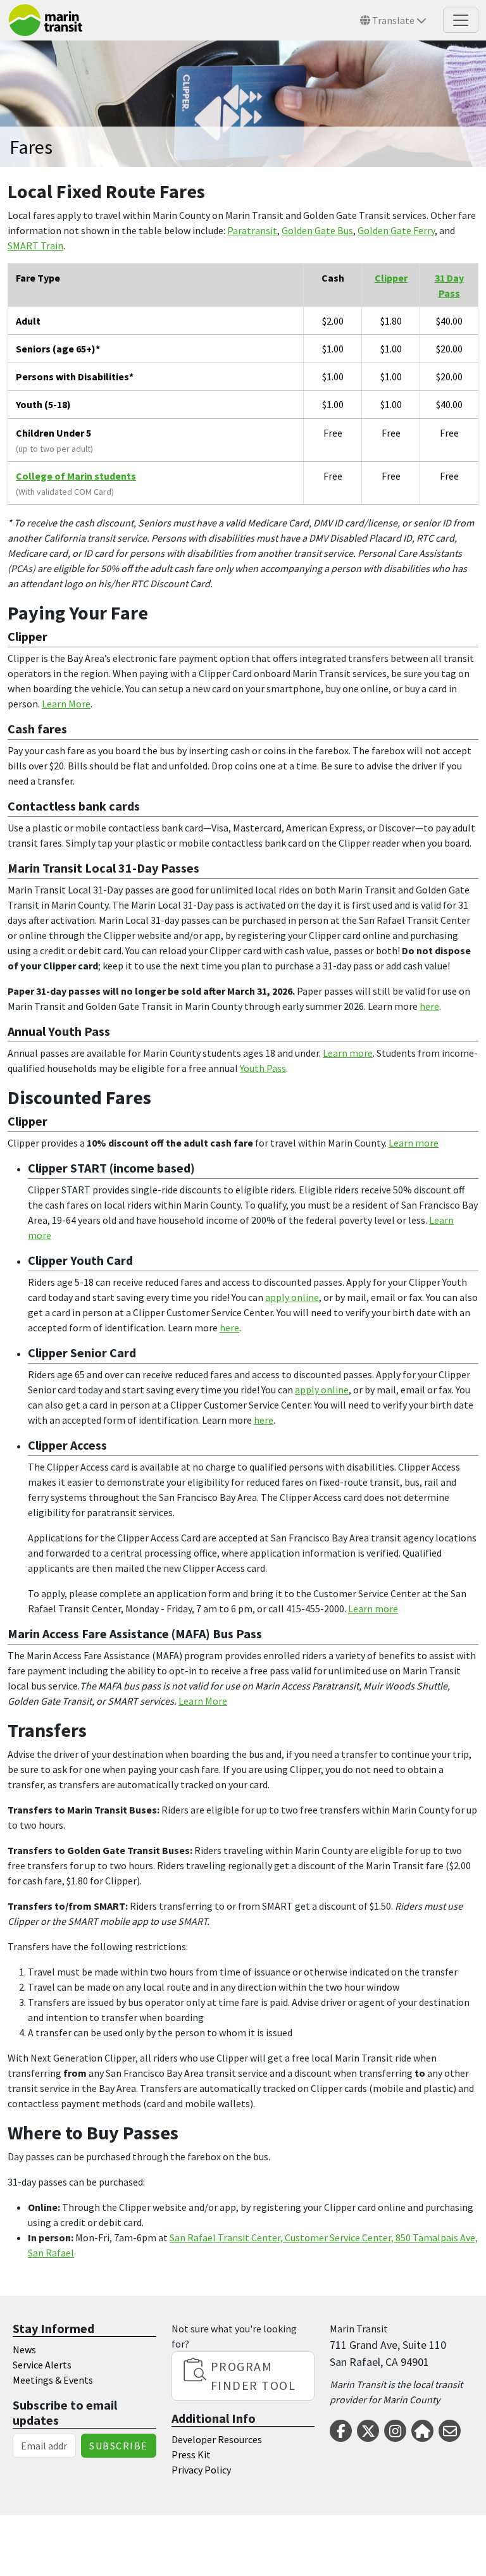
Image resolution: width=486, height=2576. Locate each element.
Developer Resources (217, 2439)
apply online (292, 1297)
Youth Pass (263, 1068)
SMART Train (35, 246)
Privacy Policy (201, 2470)
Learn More (66, 704)
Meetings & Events (53, 2380)
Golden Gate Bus (317, 230)
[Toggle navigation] (461, 20)
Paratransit (252, 230)
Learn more (348, 1053)
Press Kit (191, 2455)
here (429, 1006)
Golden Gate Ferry (396, 230)
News (24, 2349)
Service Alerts (42, 2365)
